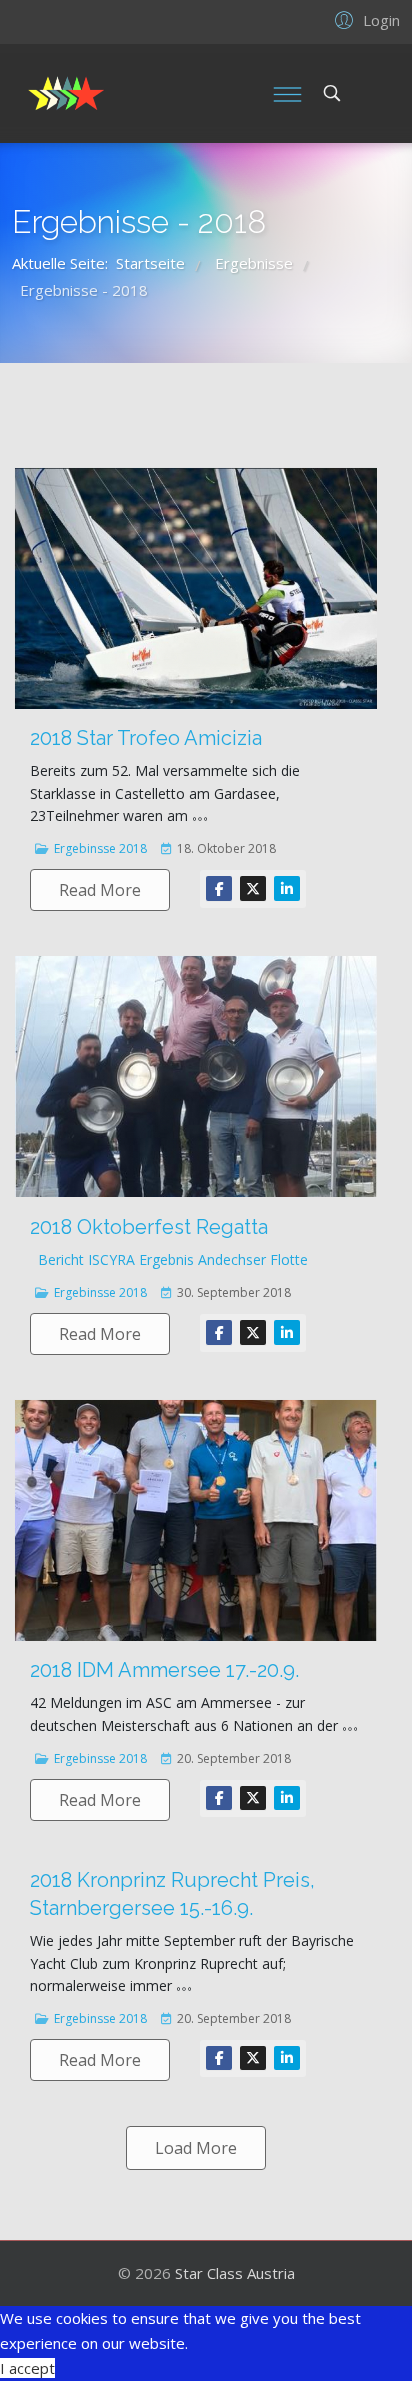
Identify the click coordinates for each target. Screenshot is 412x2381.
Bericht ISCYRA (86, 1259)
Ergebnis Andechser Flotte (223, 1259)
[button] (364, 19)
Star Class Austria (235, 2273)
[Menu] (287, 93)
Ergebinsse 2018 (100, 848)
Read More (100, 890)
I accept (27, 2368)
